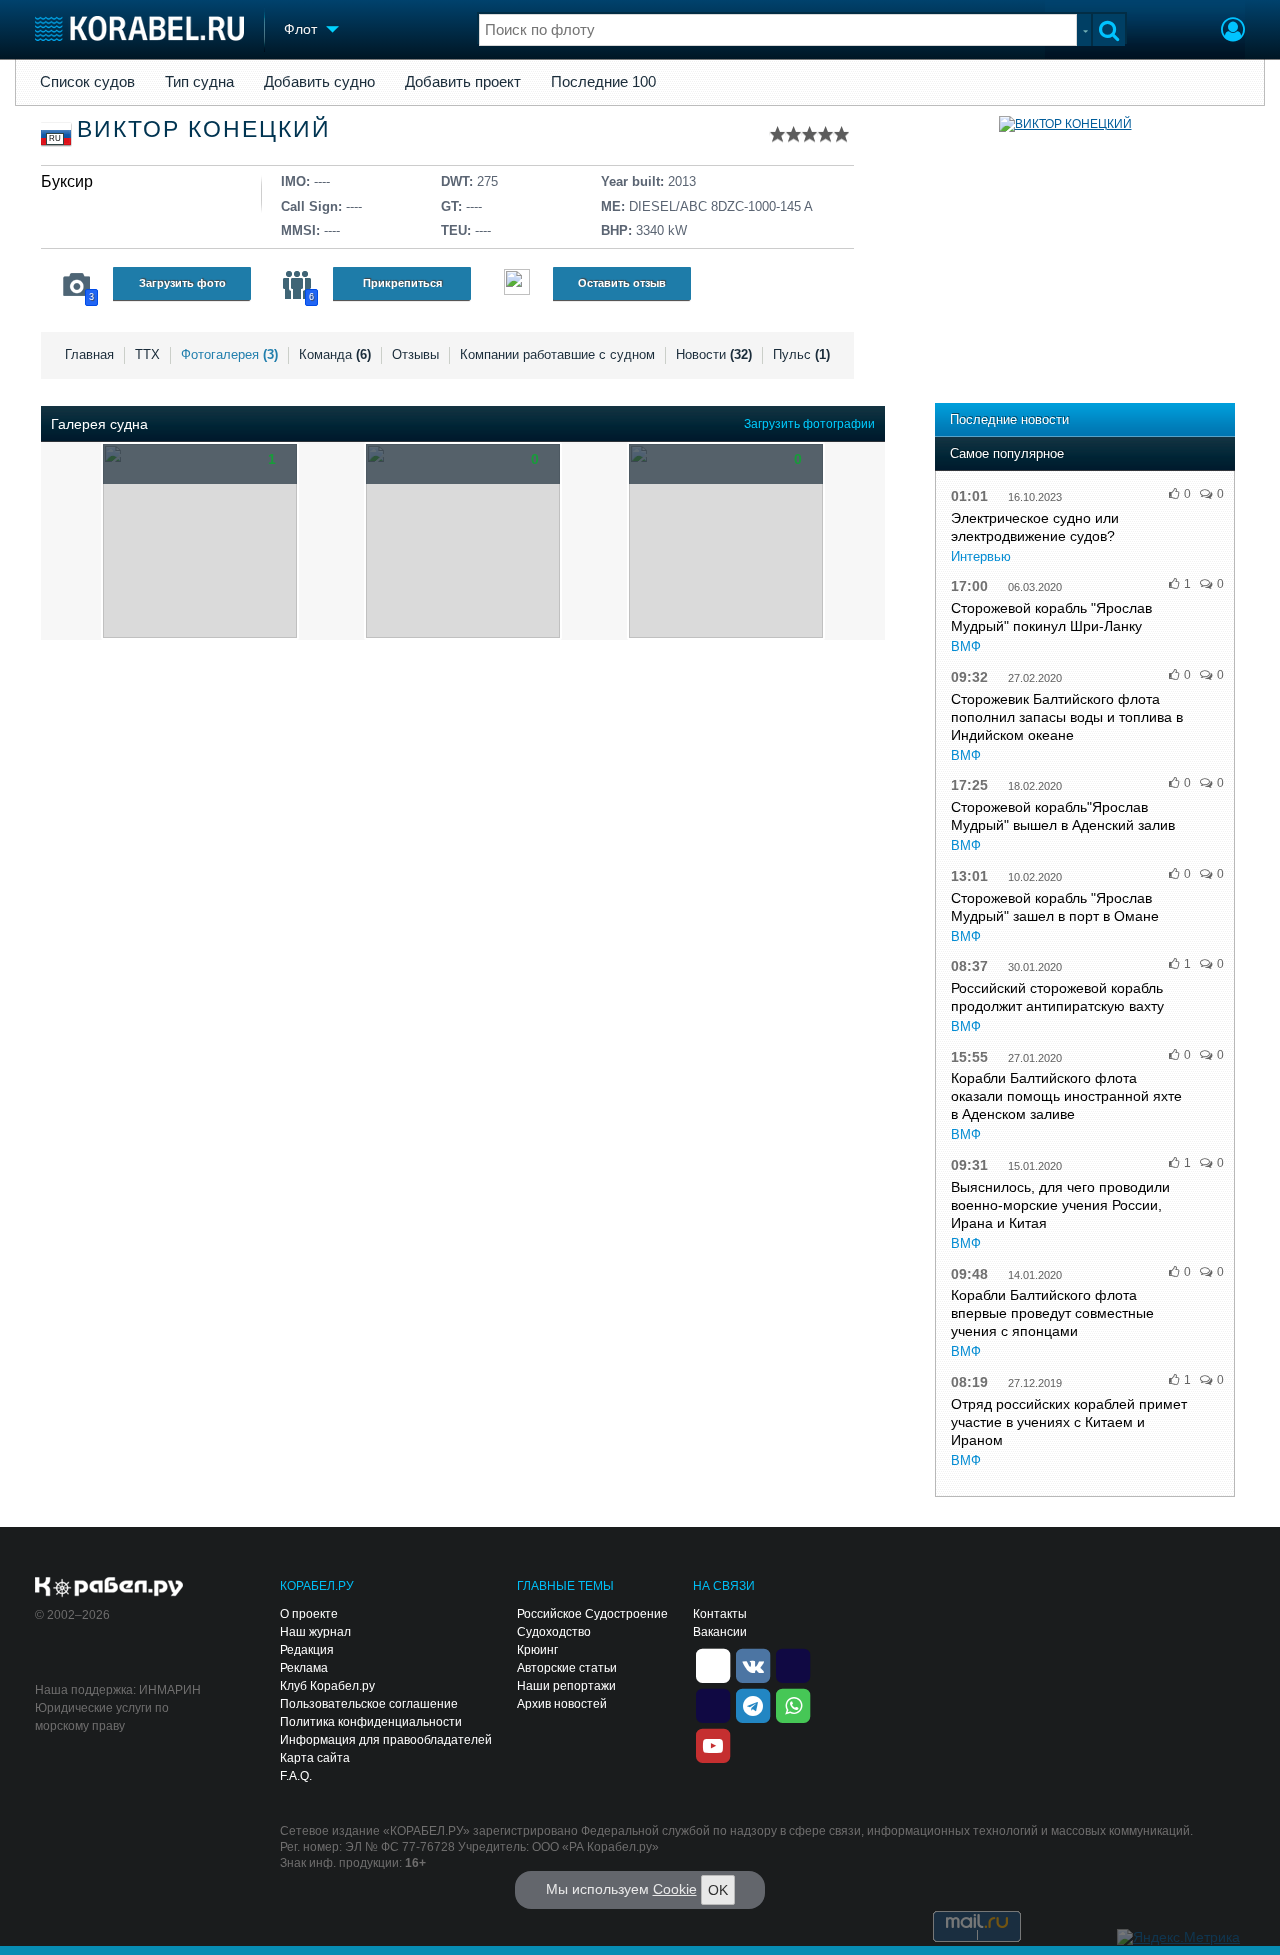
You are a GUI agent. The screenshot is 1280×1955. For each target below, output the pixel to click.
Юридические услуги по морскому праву (102, 1717)
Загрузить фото (182, 283)
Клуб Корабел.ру (327, 1686)
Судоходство (554, 1632)
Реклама (304, 1668)
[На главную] (139, 28)
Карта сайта (315, 1758)
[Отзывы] (517, 284)
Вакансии (720, 1632)
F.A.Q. (296, 1776)
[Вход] (1233, 32)
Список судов (87, 82)
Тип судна (199, 82)
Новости (714, 354)
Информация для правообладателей (386, 1740)
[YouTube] (713, 1744)
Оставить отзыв (622, 283)
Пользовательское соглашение (369, 1704)
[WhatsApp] (793, 1704)
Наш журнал (315, 1632)
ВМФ (966, 646)
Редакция (307, 1650)
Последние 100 (603, 82)
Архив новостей (562, 1704)
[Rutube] (793, 1664)
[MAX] (713, 1704)
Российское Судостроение (592, 1614)
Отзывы (415, 354)
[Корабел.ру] (109, 1588)
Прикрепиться (402, 283)
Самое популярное (1007, 453)
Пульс (801, 354)
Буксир (67, 181)
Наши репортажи (566, 1686)
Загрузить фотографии (809, 424)
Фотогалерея (229, 354)
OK (718, 1890)
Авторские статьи (567, 1668)
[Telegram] (753, 1704)
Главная (89, 354)
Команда (335, 354)
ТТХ (147, 354)
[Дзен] (713, 1664)
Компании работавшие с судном (557, 354)
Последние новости (1009, 419)
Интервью (981, 556)
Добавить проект (463, 82)
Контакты (720, 1614)
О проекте (309, 1614)
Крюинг (537, 1650)
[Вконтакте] (753, 1664)
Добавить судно (319, 82)
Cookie (675, 1889)
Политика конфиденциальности (371, 1722)
